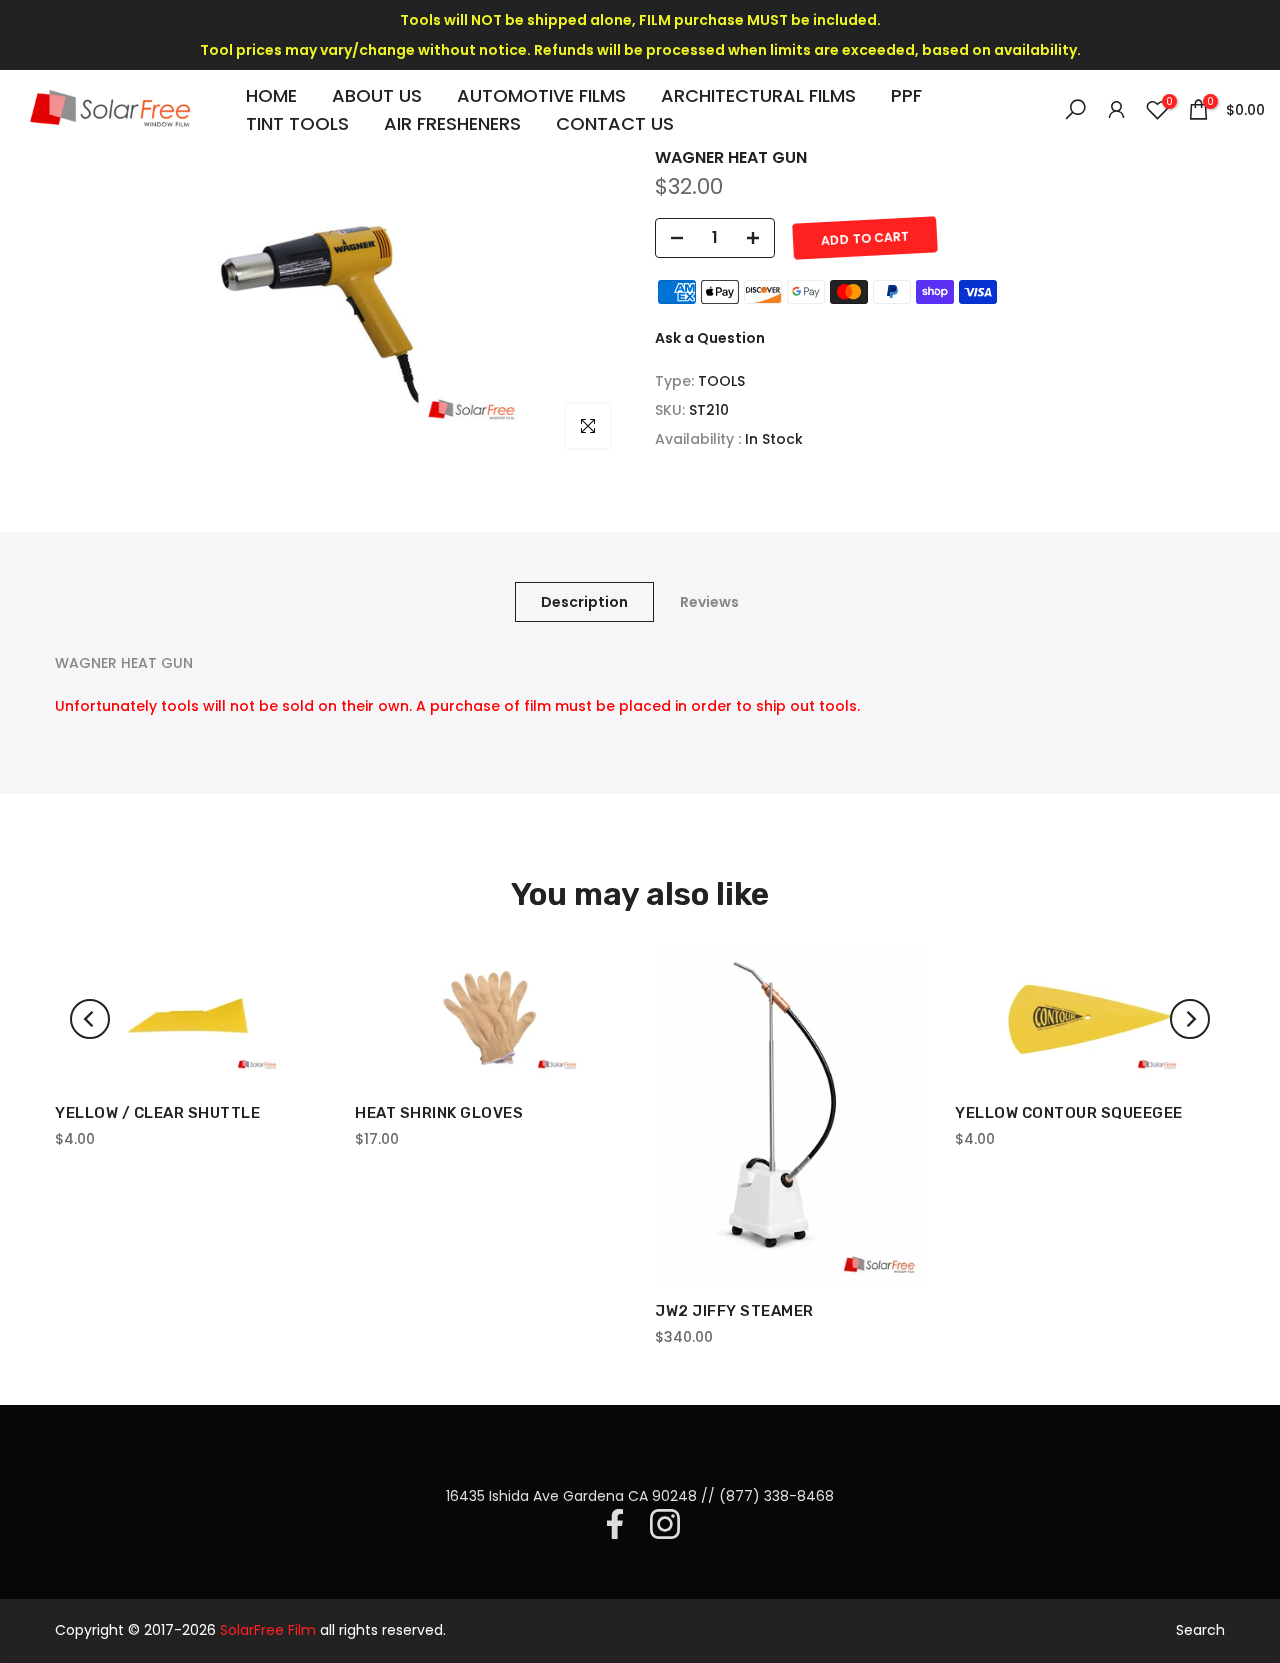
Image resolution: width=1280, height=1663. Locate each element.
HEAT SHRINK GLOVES (439, 1113)
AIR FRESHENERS (452, 123)
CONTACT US (615, 123)
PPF (906, 95)
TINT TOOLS (297, 123)
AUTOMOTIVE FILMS (541, 95)
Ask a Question (710, 338)
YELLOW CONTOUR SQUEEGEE (1069, 1113)
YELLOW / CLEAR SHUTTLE (157, 1113)
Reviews (709, 601)
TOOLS (721, 381)
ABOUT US (377, 95)
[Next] (1190, 1019)
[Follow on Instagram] (665, 1524)
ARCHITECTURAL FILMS (758, 95)
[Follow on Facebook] (615, 1524)
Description (584, 601)
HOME (271, 95)
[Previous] (90, 1019)
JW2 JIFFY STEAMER (734, 1312)
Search (1200, 1630)
